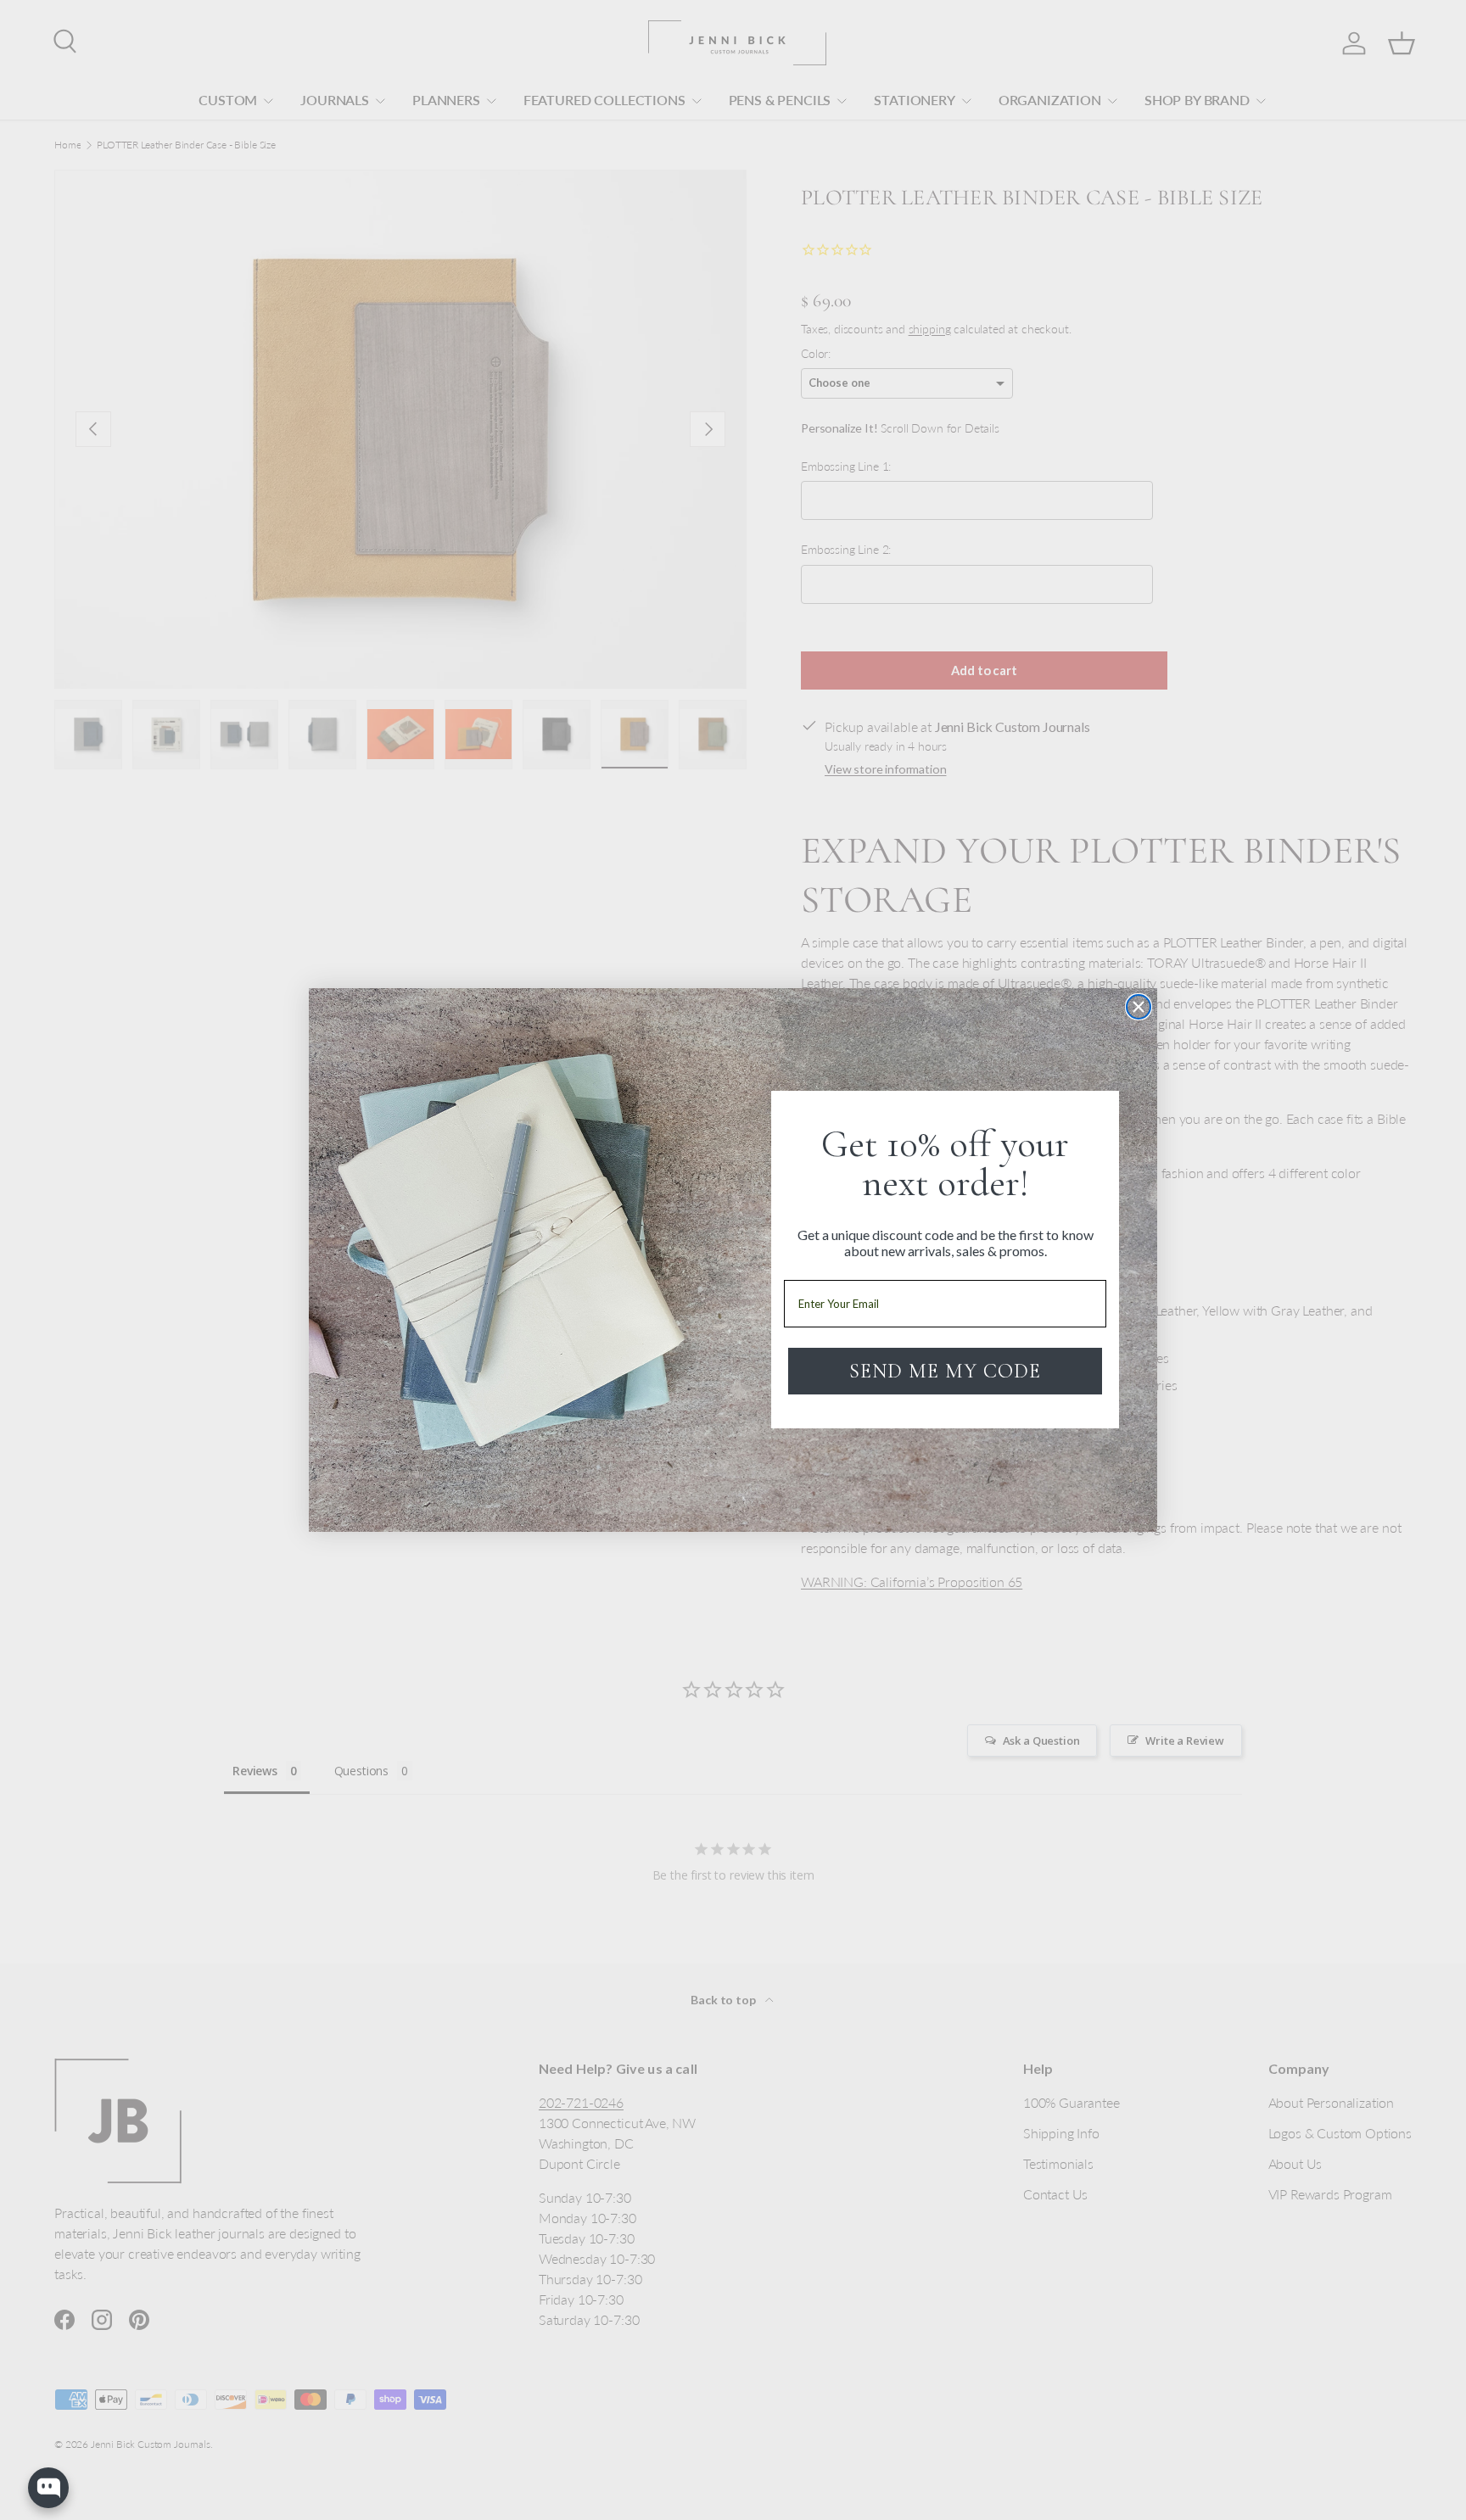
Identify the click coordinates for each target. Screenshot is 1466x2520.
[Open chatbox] (48, 2488)
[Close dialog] (1139, 1007)
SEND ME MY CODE (945, 1371)
